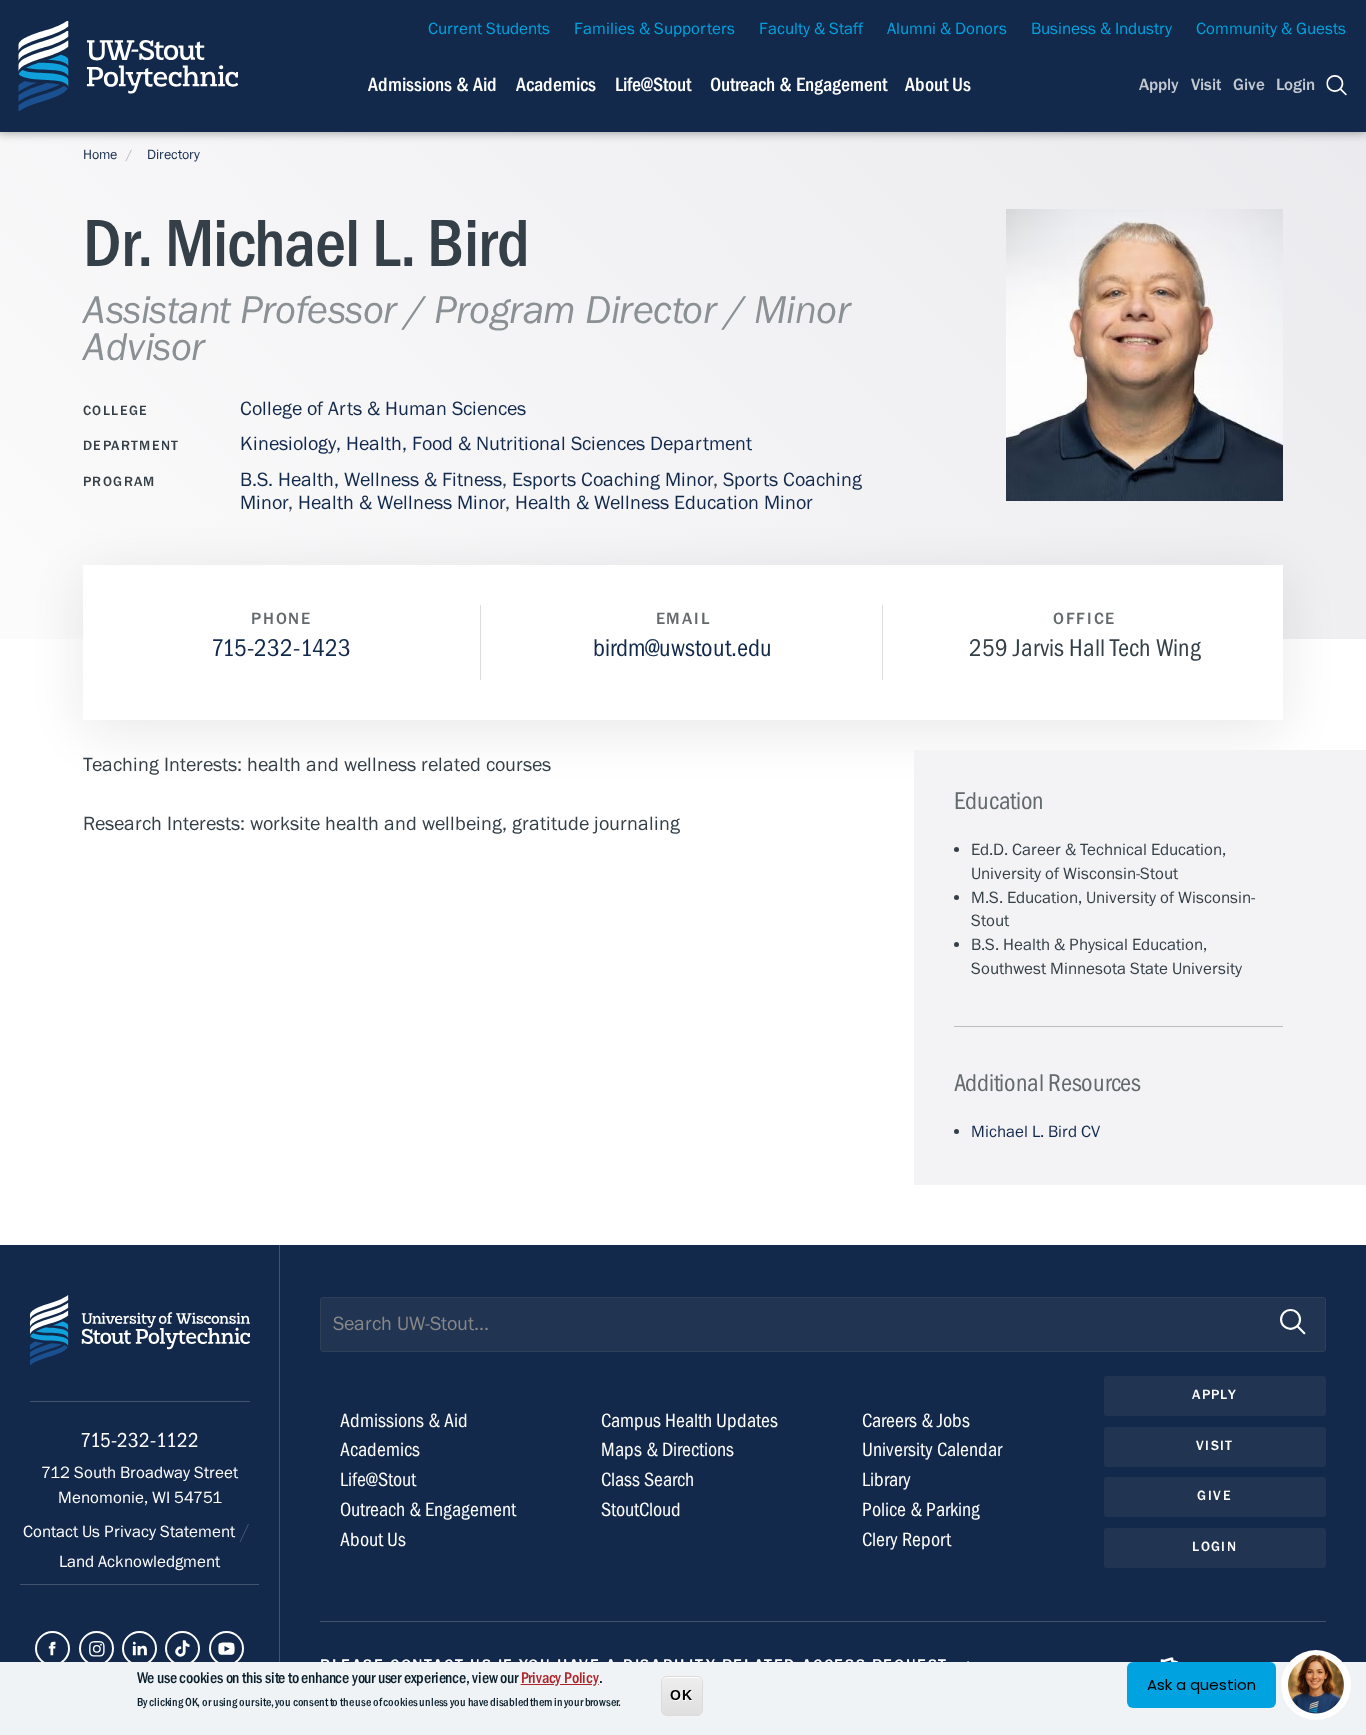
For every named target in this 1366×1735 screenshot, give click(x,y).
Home (100, 155)
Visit (1206, 85)
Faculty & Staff (811, 29)
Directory (173, 155)
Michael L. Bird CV (1035, 1132)
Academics (556, 84)
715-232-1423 (281, 648)
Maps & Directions (667, 1449)
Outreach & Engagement (798, 84)
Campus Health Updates (689, 1420)
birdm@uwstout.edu (682, 648)
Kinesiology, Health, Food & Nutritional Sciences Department (496, 443)
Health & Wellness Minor (401, 502)
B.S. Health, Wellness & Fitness (371, 479)
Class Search (647, 1479)
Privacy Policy (560, 1678)
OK (682, 1694)
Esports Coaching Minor (612, 479)
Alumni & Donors (947, 29)
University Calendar (932, 1449)
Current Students (489, 29)
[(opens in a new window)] (52, 1648)
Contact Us (63, 1532)
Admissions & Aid (432, 84)
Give (1249, 85)
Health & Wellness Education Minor (664, 502)
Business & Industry (1101, 29)
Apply (1159, 85)
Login (1295, 85)
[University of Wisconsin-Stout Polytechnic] (140, 1348)
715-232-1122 (139, 1440)
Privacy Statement (171, 1532)
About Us (938, 84)
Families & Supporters (654, 29)
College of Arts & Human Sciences (383, 408)
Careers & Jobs (916, 1420)
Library (886, 1479)
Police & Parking (921, 1509)
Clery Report (906, 1539)
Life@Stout (653, 84)
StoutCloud (641, 1509)
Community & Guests (1271, 29)
